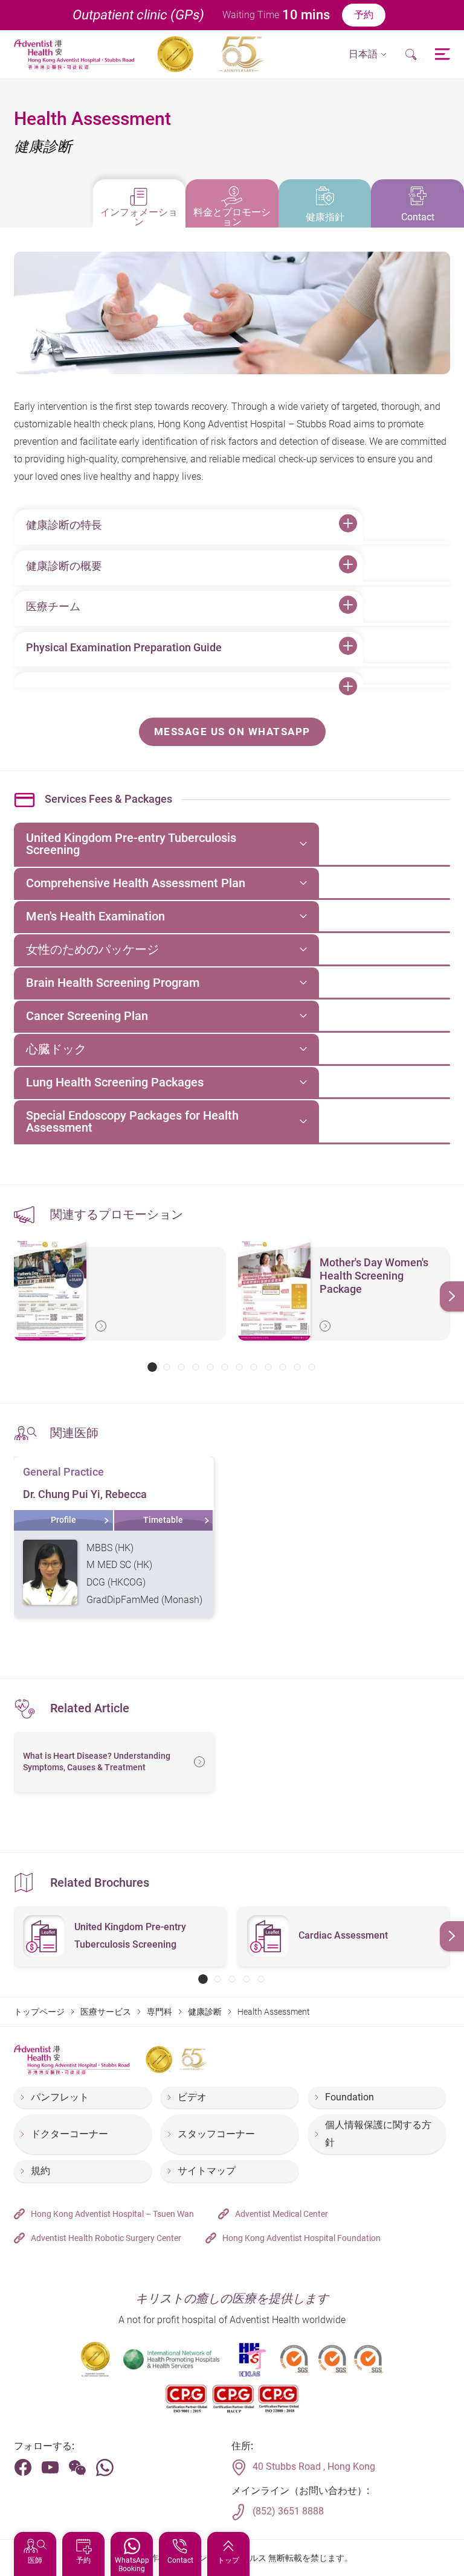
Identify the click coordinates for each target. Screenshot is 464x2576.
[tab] (140, 203)
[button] (368, 55)
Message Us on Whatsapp (232, 732)
